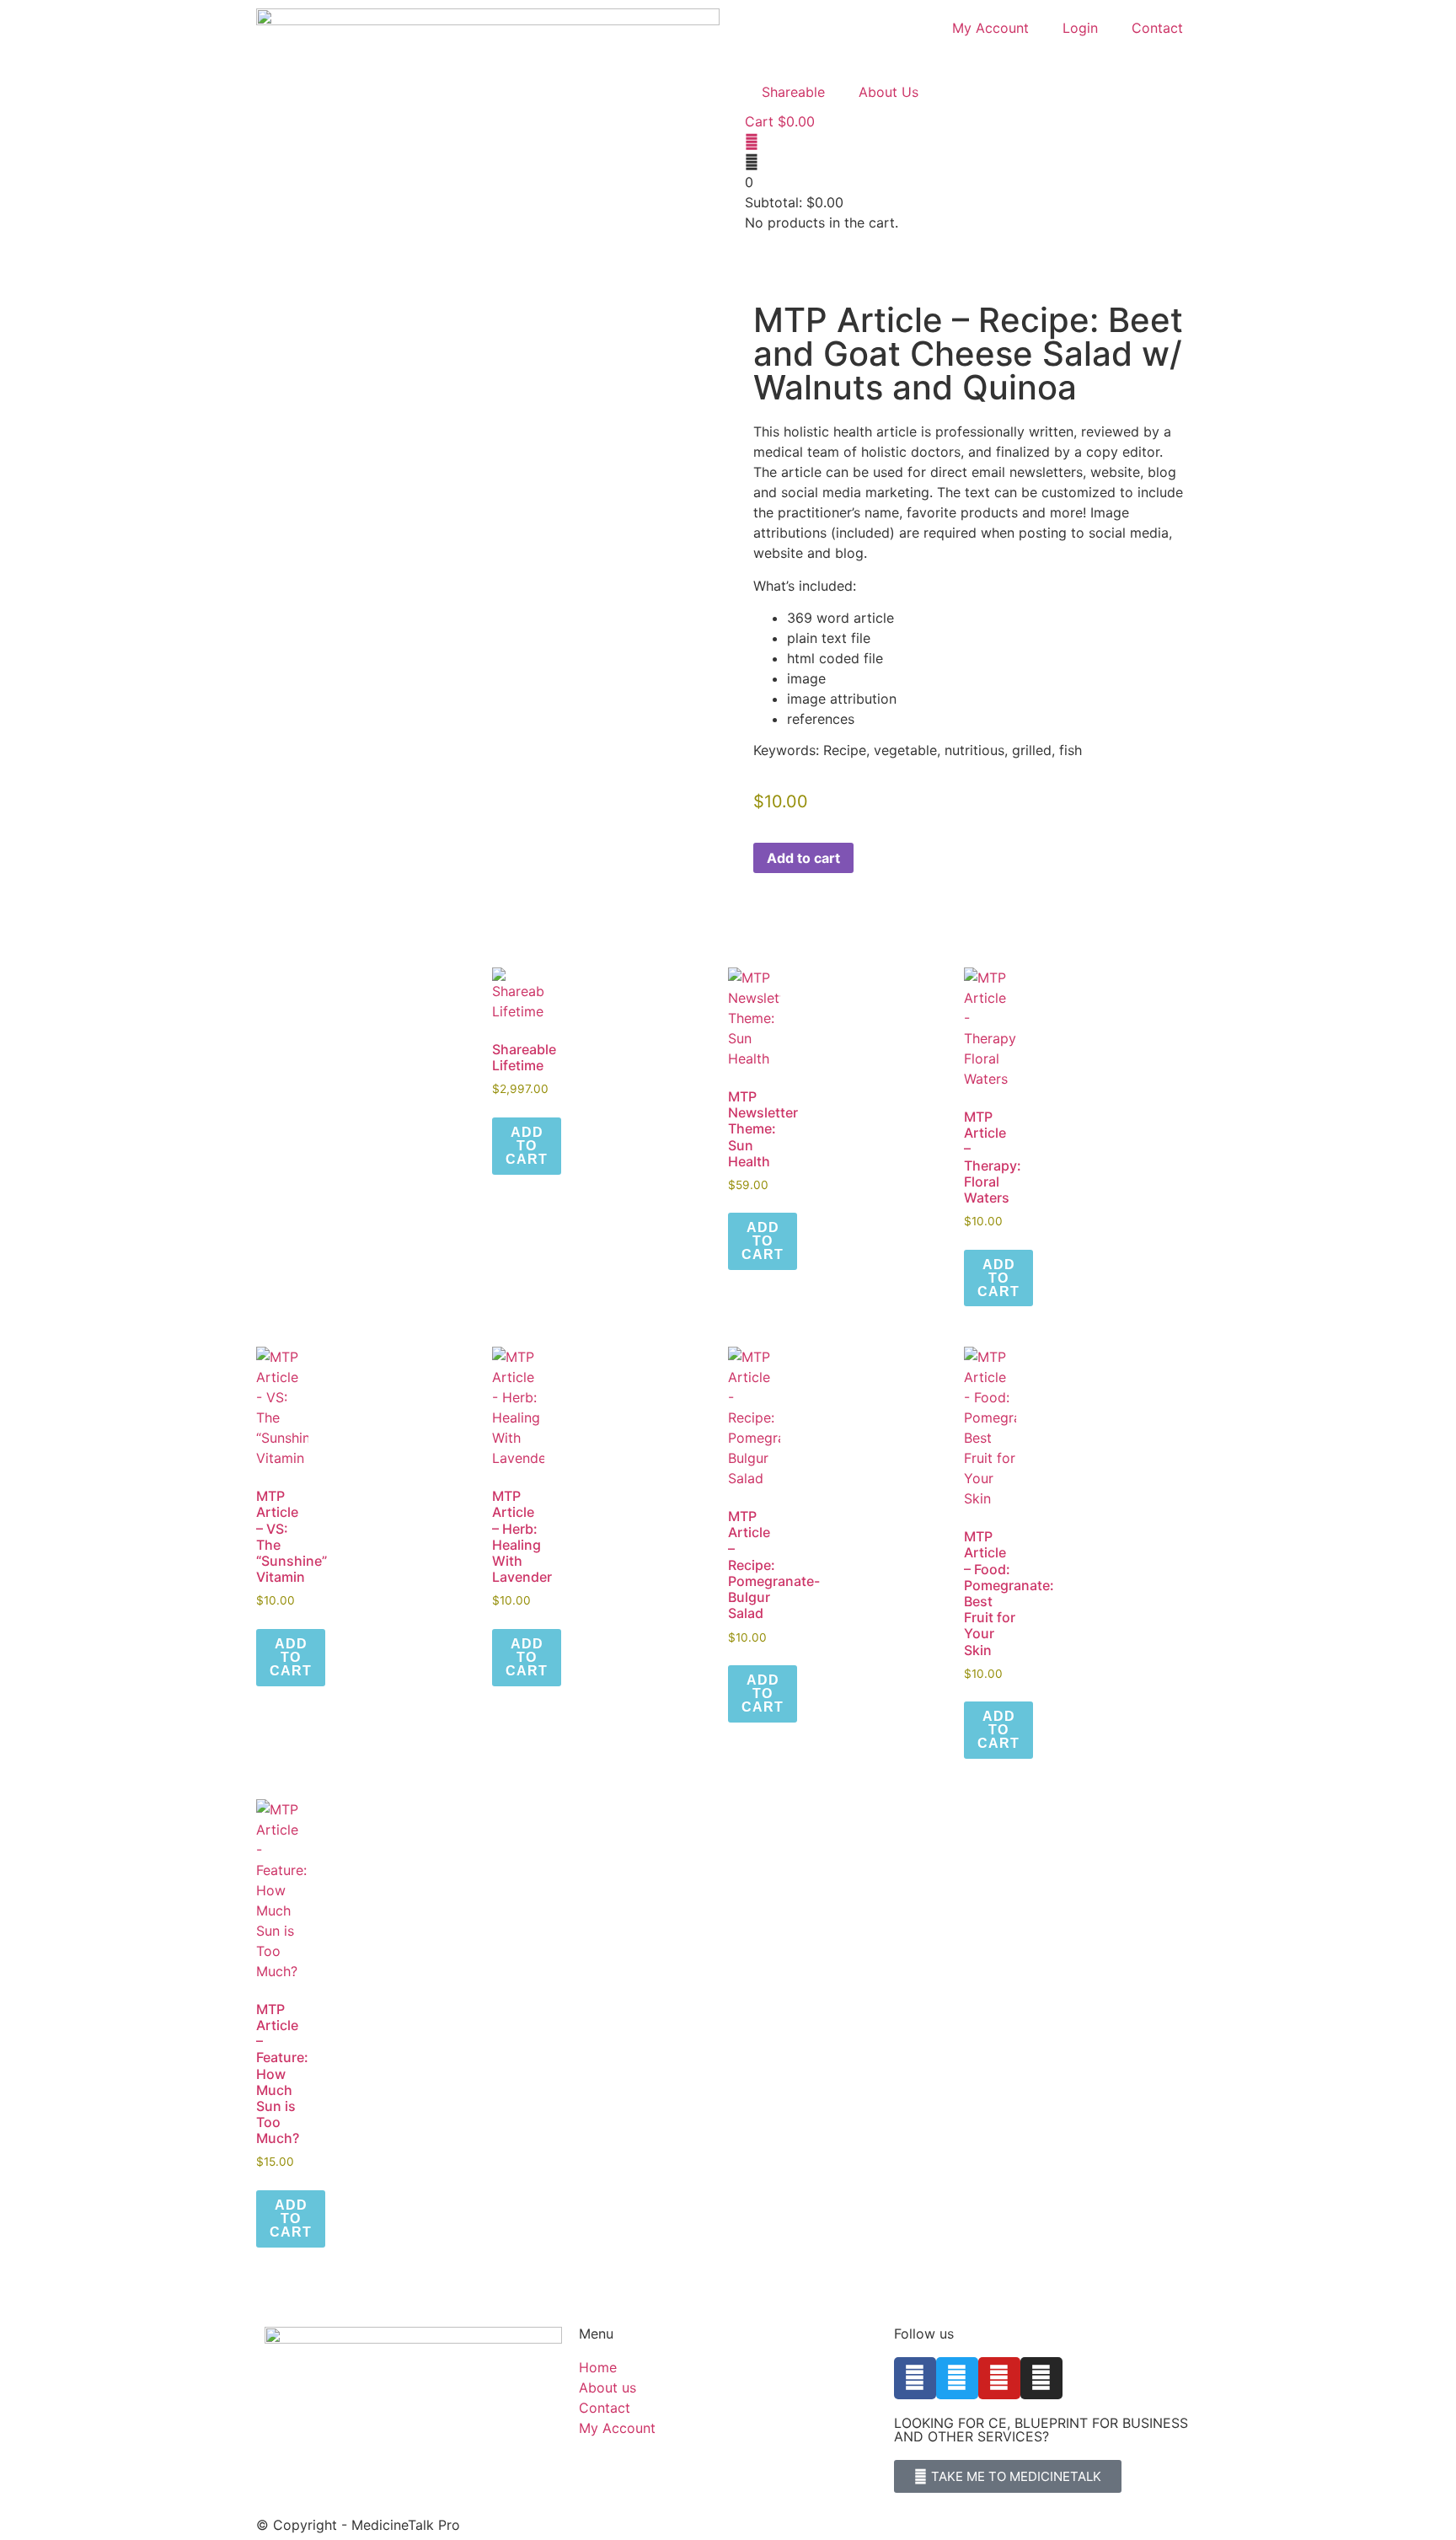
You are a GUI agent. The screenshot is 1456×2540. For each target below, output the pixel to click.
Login (1080, 28)
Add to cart (803, 858)
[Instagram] (1041, 2378)
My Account (990, 28)
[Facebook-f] (915, 2378)
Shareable (793, 92)
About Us (889, 92)
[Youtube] (999, 2378)
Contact (1157, 28)
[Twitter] (957, 2378)
